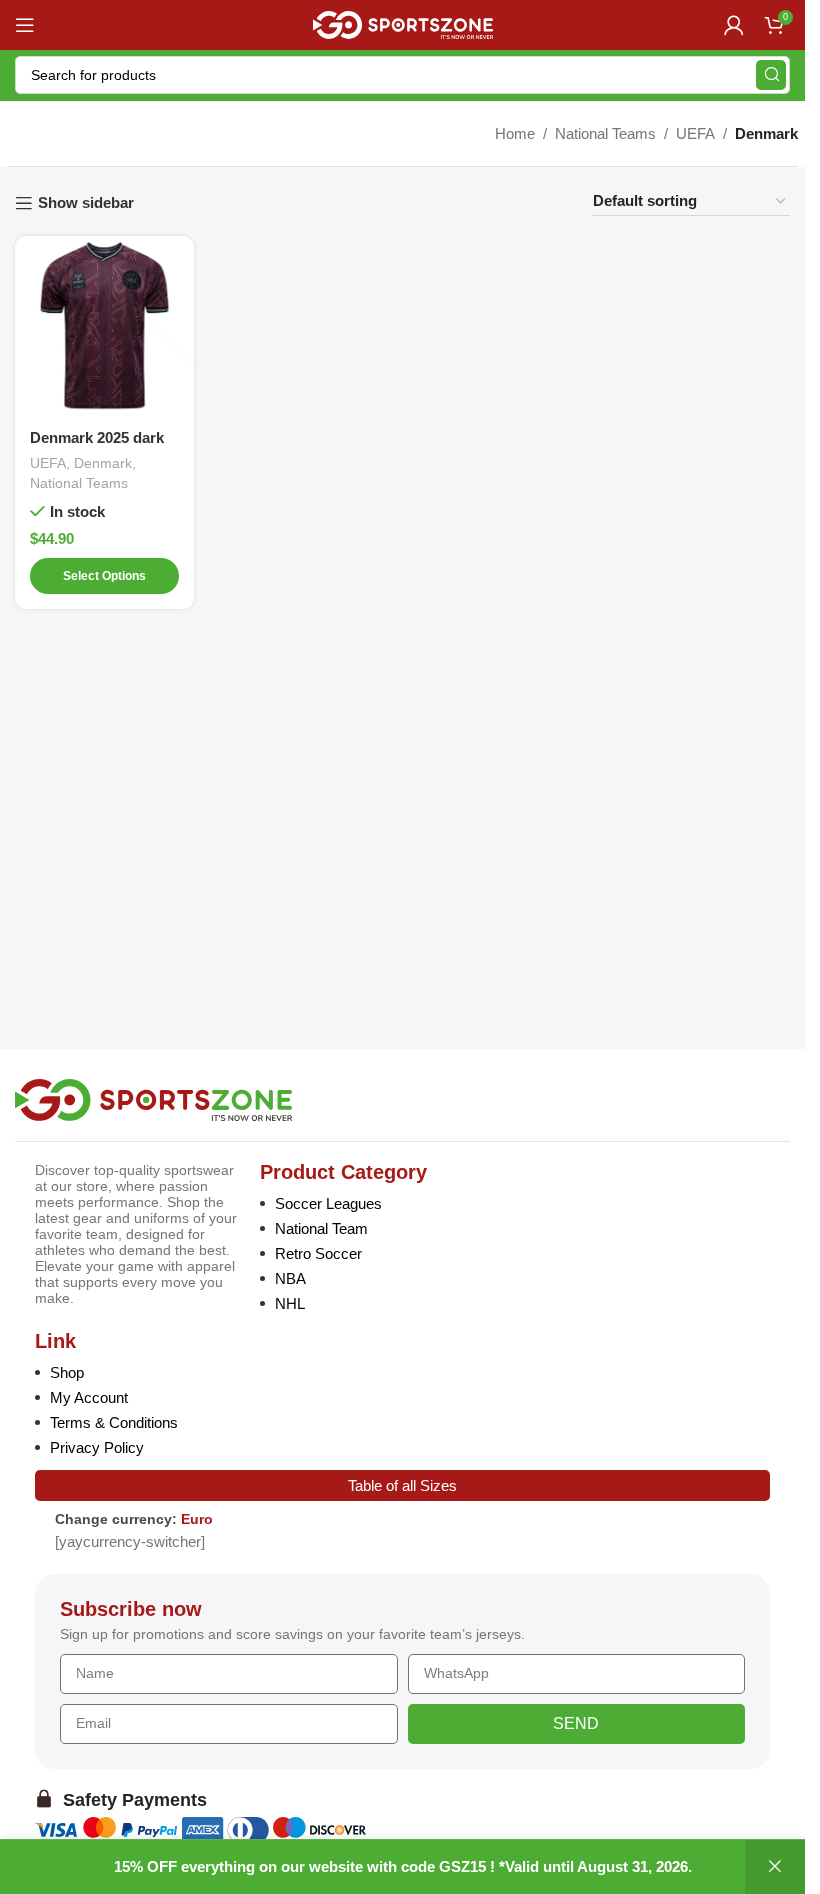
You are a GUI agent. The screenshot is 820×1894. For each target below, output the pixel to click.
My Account (89, 1397)
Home (515, 133)
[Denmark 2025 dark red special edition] (104, 325)
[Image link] (153, 1098)
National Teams (605, 133)
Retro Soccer (318, 1253)
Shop (67, 1372)
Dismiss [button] (775, 1867)
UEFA (695, 133)
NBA (290, 1278)
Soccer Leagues (328, 1203)
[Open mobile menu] (25, 25)
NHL (290, 1303)
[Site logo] (403, 23)
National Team (321, 1228)
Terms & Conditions (114, 1422)
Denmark (103, 463)
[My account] (734, 25)
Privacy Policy (97, 1447)
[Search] (771, 75)
